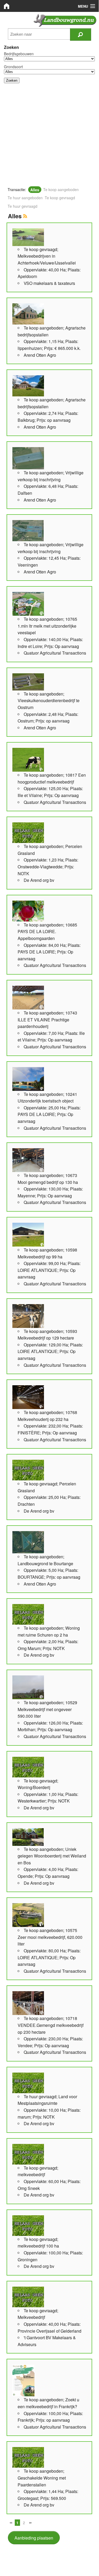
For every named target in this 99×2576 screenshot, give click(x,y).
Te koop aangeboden (61, 189)
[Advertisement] (49, 137)
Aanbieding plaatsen (34, 2538)
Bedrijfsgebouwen (19, 54)
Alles (35, 189)
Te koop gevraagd (60, 198)
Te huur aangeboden (25, 198)
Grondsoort (13, 67)
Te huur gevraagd (23, 206)
